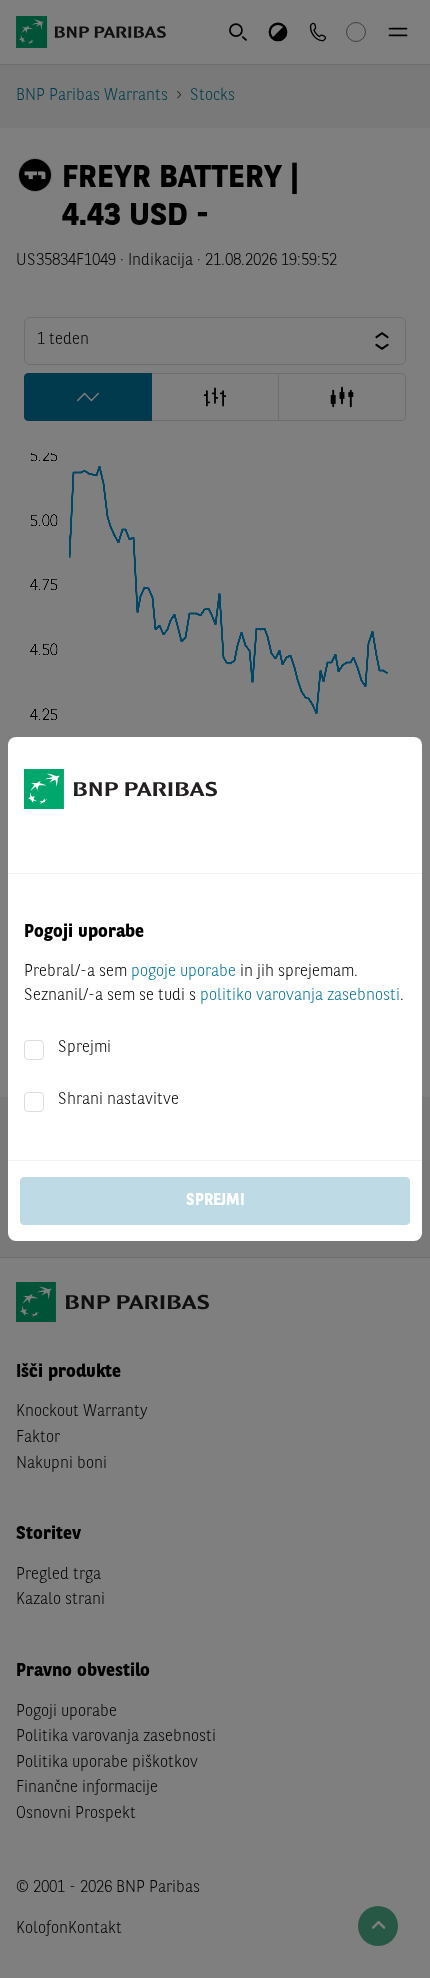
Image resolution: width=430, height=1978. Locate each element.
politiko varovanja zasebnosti (300, 996)
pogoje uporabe (183, 972)
